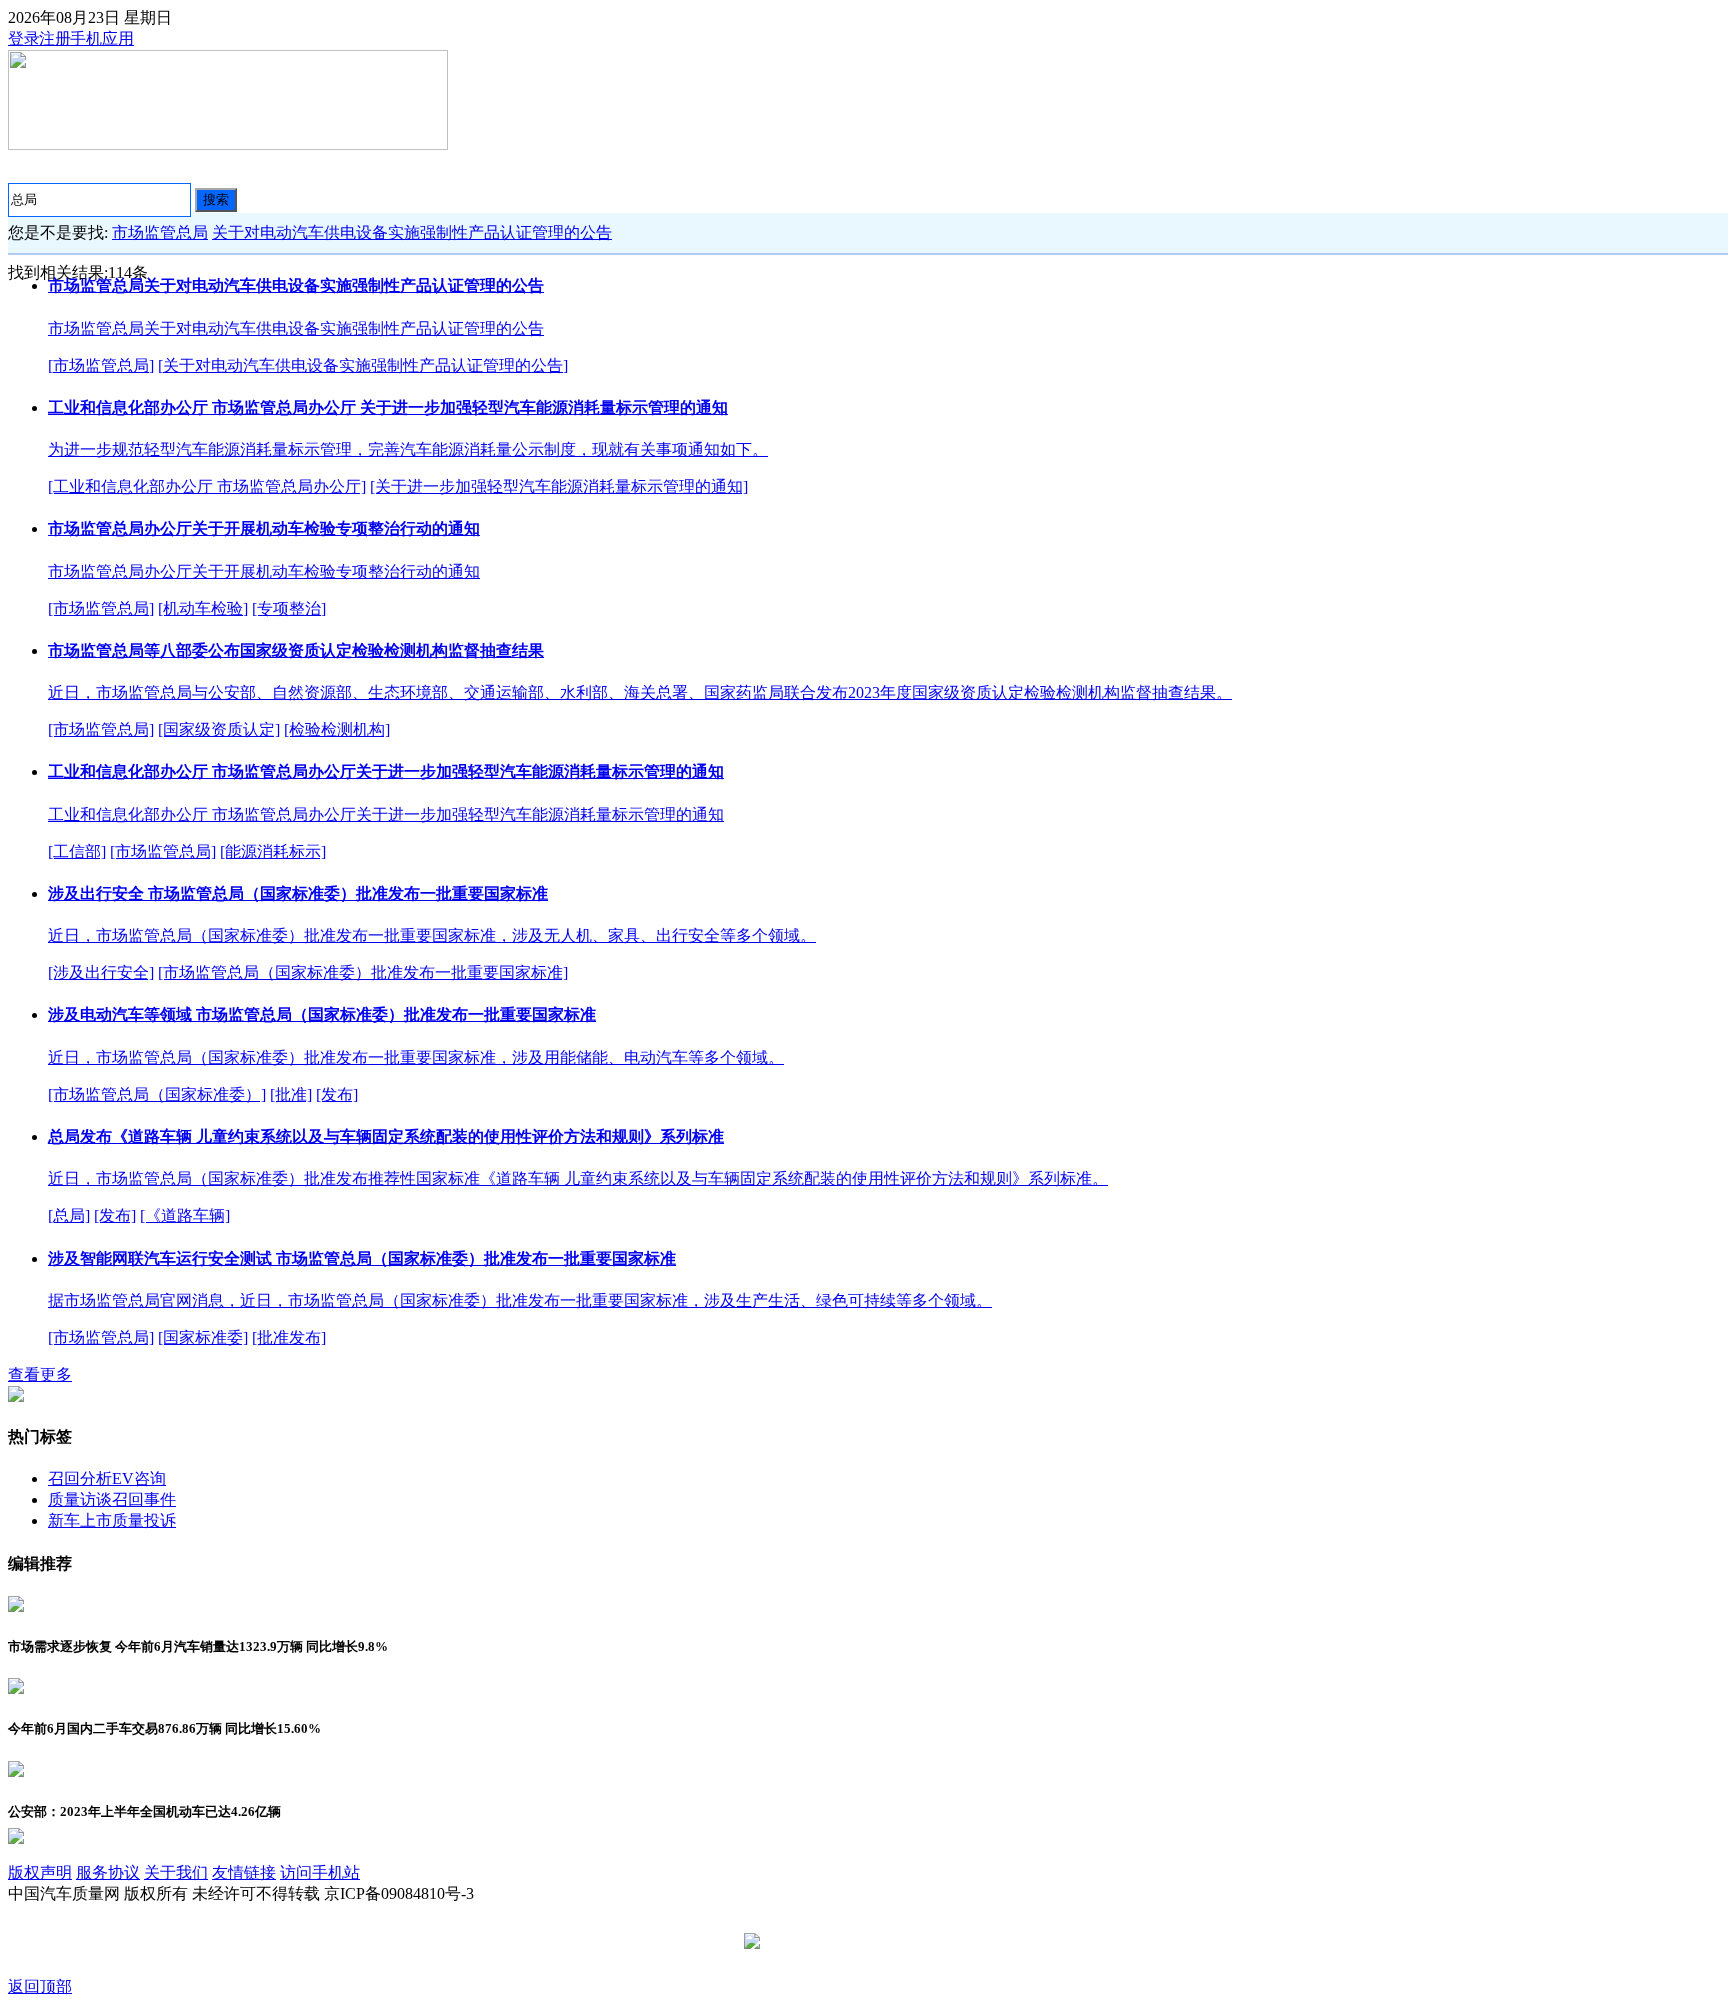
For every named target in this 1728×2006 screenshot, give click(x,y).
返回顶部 (40, 1986)
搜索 (216, 199)
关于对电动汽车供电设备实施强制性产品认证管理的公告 (412, 232)
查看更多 (40, 1374)
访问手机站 (320, 1872)
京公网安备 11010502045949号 (871, 1942)
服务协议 (108, 1872)
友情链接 (244, 1872)
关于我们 (176, 1872)
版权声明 (40, 1872)
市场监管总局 (160, 232)
